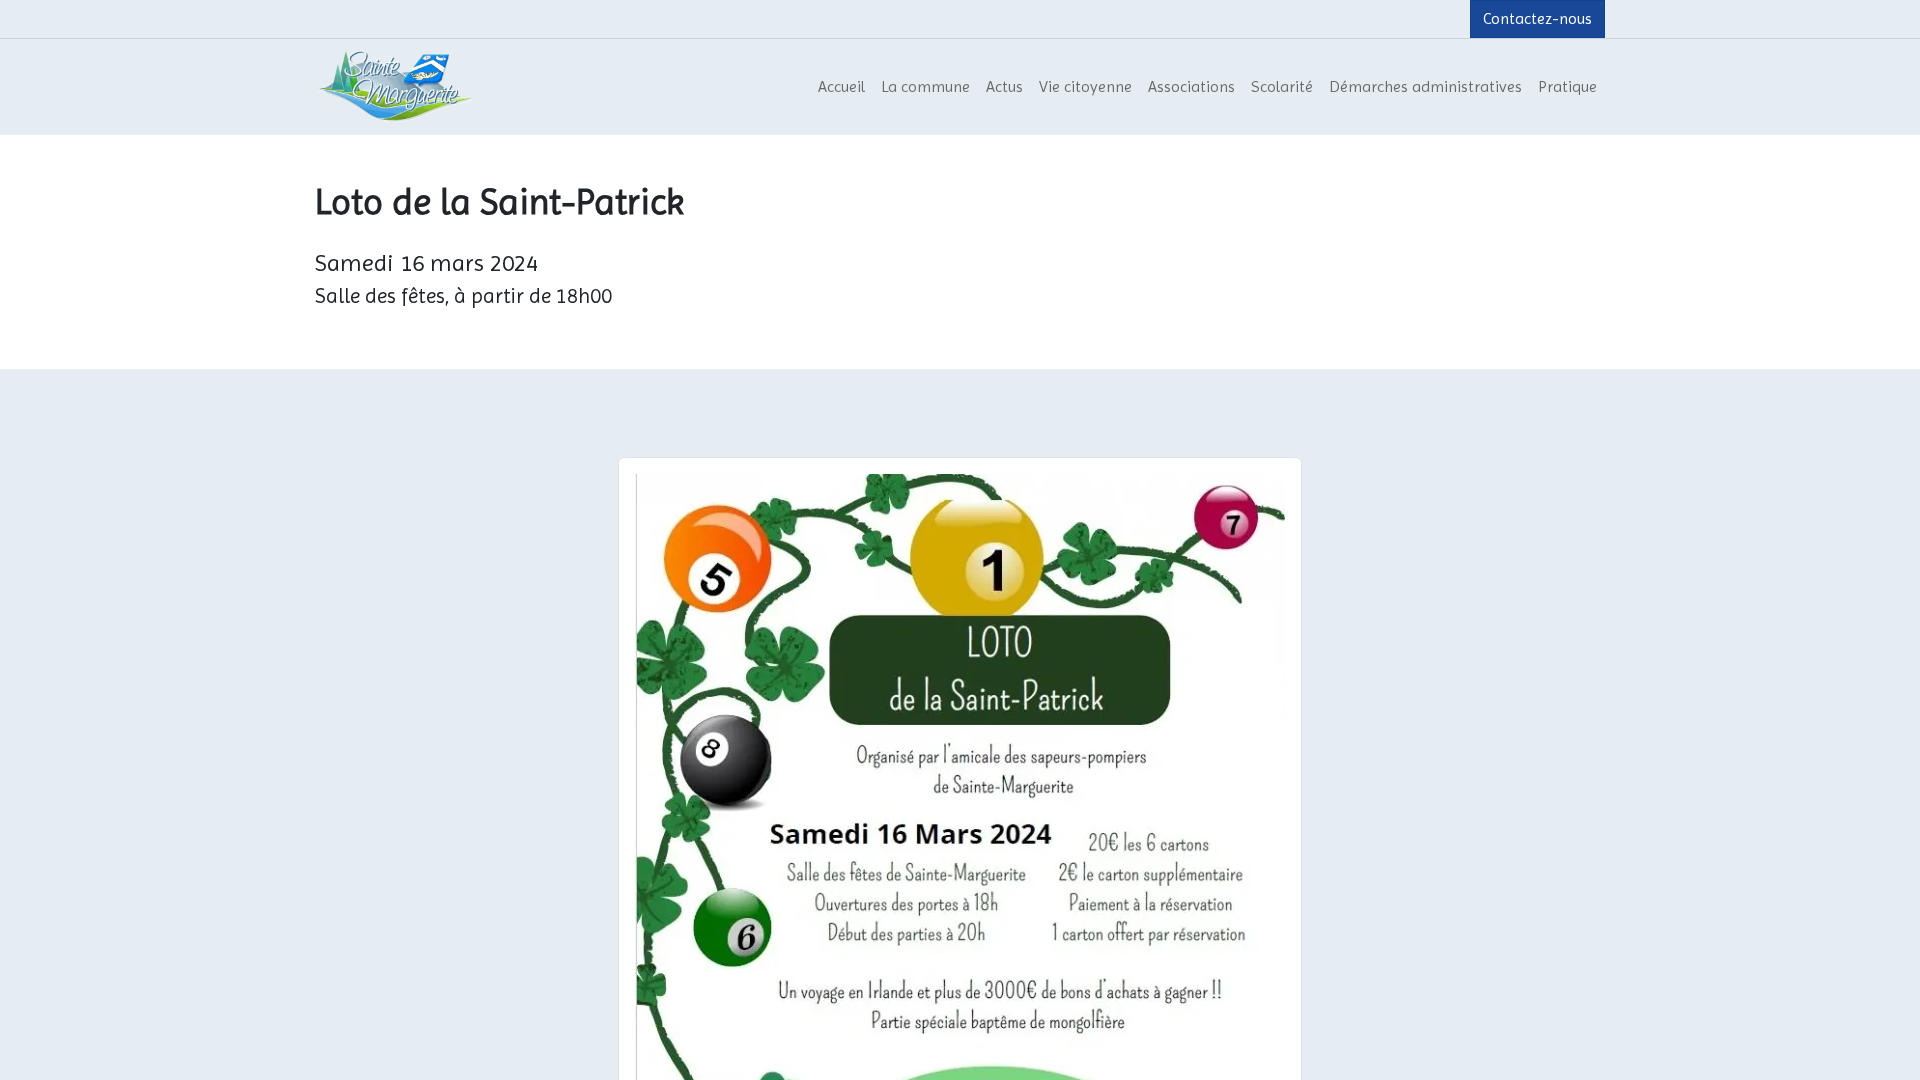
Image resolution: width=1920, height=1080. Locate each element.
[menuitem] (841, 87)
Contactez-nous (1537, 18)
